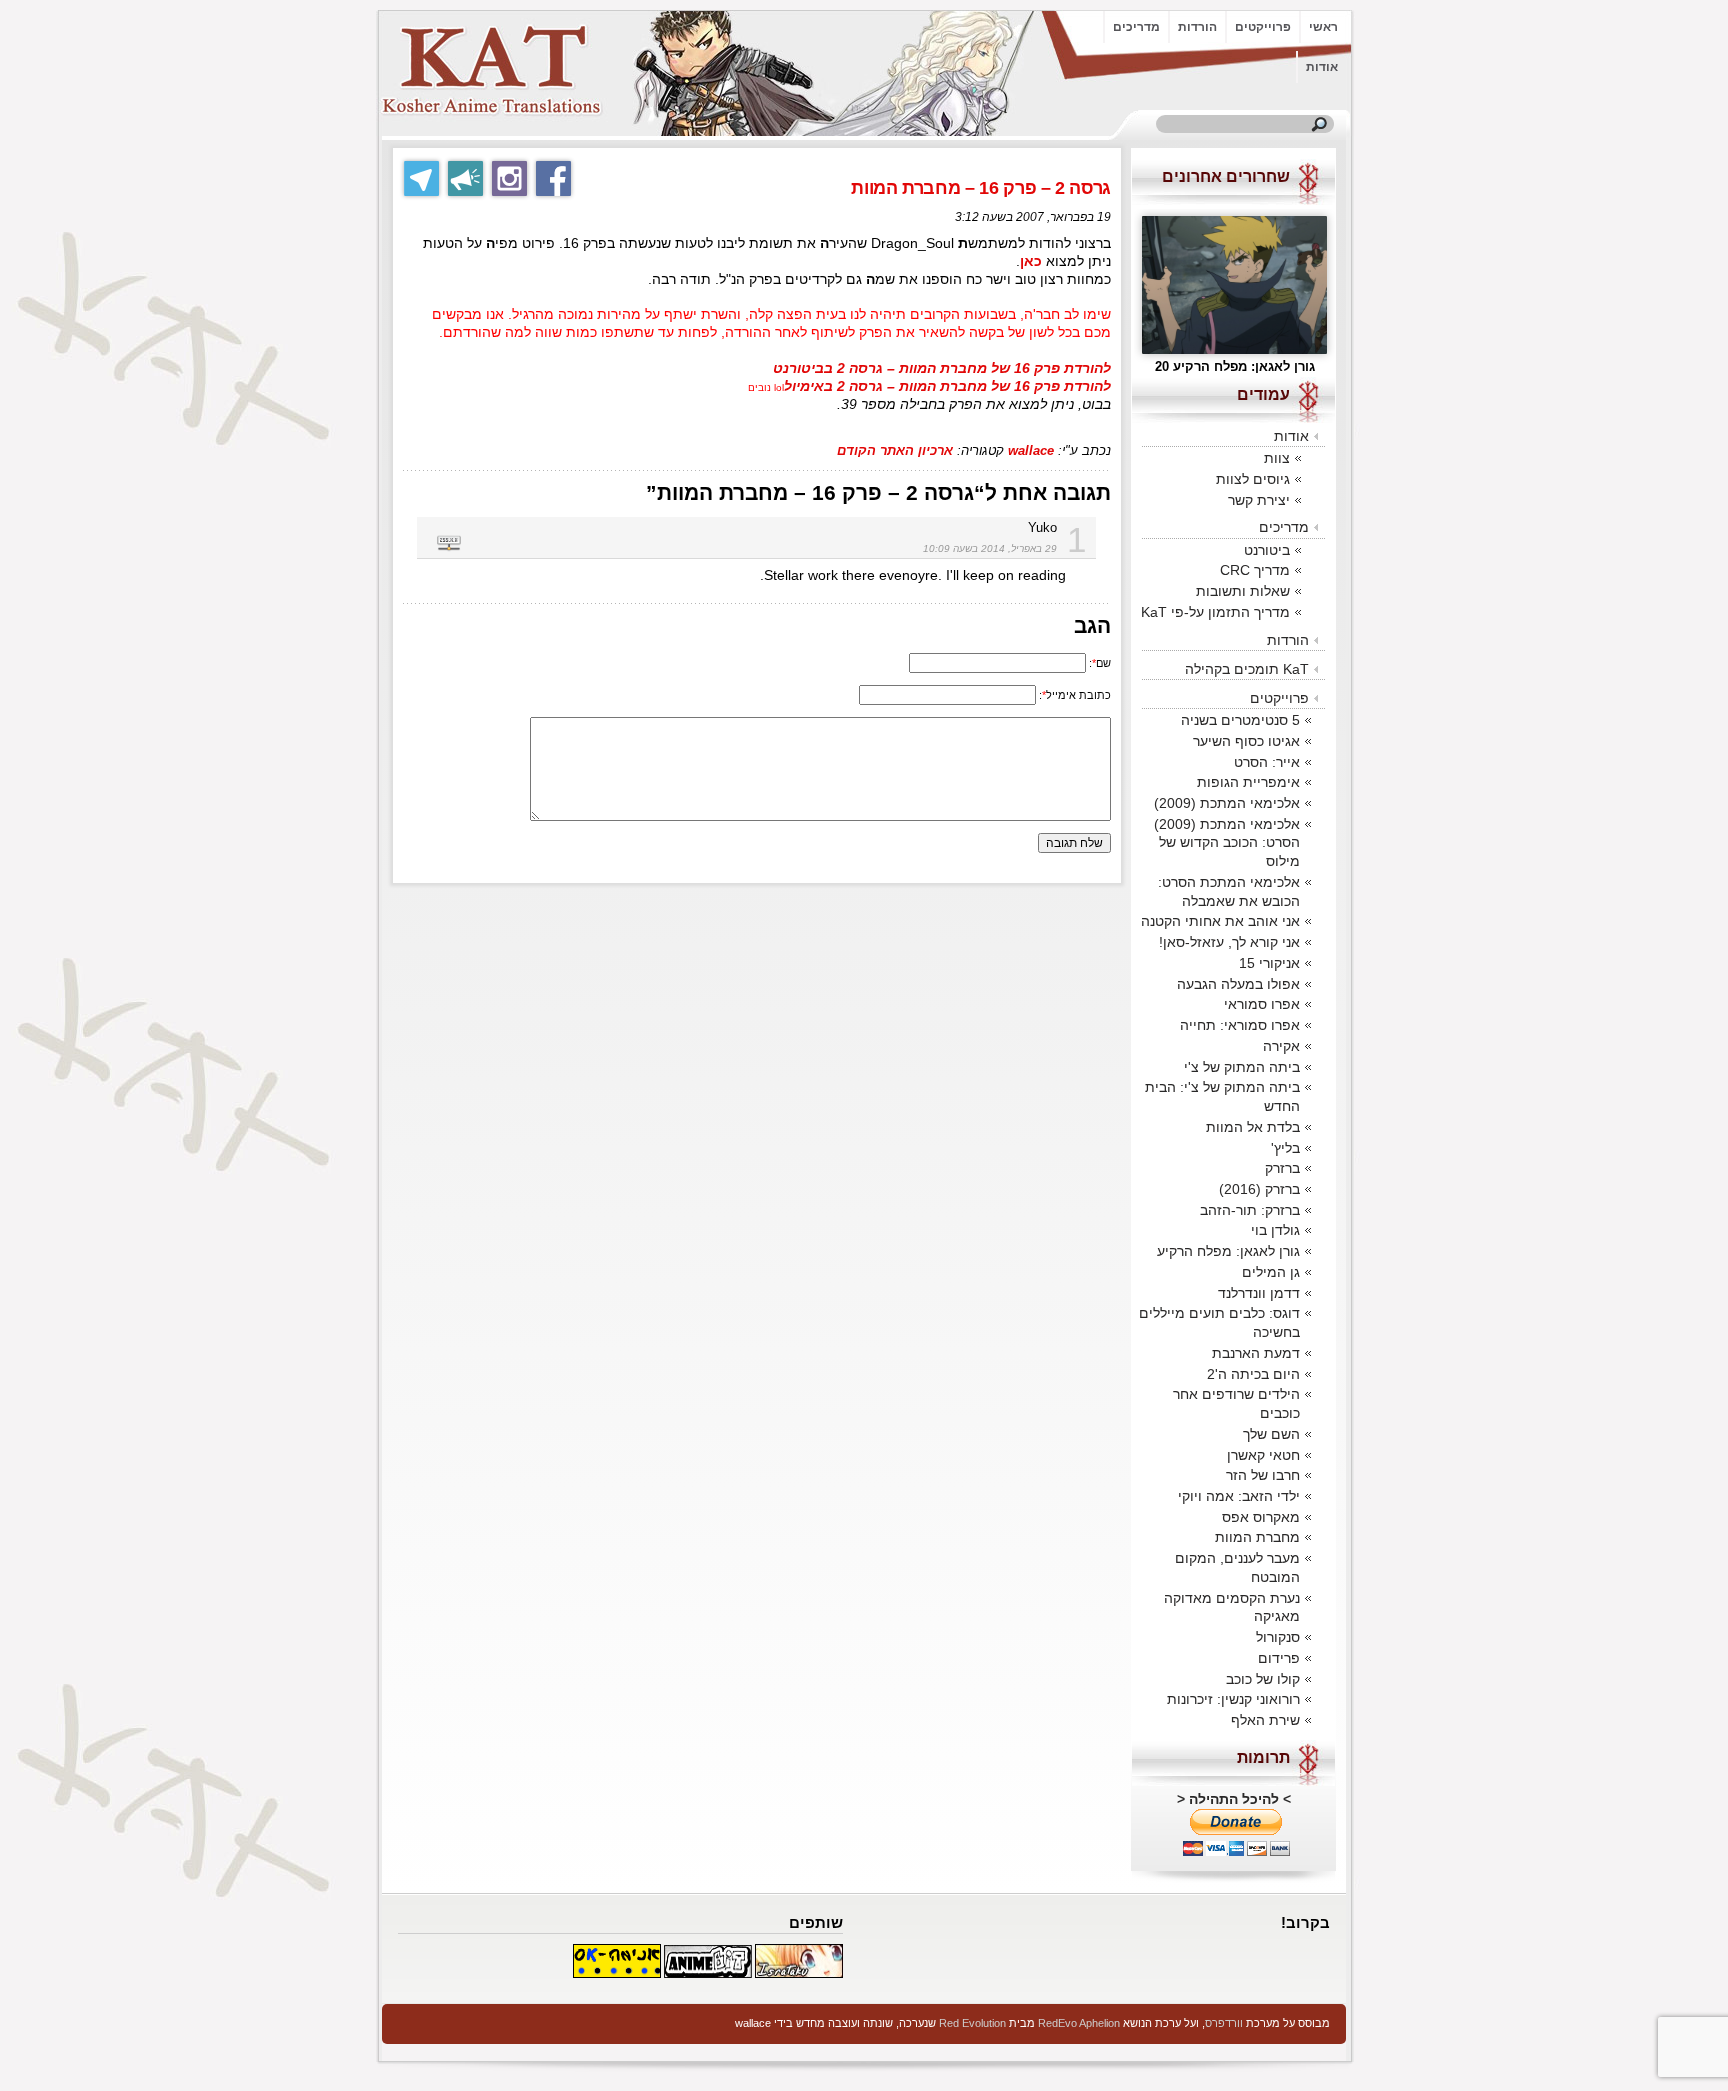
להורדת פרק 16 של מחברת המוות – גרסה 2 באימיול (947, 386)
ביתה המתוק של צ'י (1242, 1067)
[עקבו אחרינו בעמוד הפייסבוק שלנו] (553, 178)
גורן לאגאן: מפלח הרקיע (1228, 1251)
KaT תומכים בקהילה (1247, 669)
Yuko (1042, 527)
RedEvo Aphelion (1079, 2023)
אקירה (1281, 1046)
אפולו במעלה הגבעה (1238, 984)
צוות (1277, 458)
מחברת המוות (1257, 1537)
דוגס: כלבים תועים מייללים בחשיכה (1219, 1322)
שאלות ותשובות (1243, 591)
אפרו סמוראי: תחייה (1240, 1025)
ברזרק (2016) (1259, 1189)
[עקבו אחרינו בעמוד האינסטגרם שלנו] (509, 178)
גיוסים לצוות (1253, 479)
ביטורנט (1267, 550)
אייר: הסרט (1267, 762)
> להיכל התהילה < (1234, 1799)
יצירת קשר (1259, 500)
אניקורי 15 (1269, 963)
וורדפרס (1224, 2023)
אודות (1322, 67)
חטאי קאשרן (1263, 1455)
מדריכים (1136, 27)
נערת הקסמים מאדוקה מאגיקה (1232, 1607)
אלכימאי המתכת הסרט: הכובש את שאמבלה (1229, 891)
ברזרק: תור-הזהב (1250, 1210)
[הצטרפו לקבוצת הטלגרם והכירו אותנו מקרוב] (421, 178)
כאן (1031, 261)
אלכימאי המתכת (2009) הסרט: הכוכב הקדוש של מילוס (1227, 842)
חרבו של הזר (1263, 1475)
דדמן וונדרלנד (1259, 1293)
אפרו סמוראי (1262, 1004)
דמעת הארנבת (1256, 1353)
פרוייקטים (1263, 27)
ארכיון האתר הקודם (895, 450)
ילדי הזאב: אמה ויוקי (1239, 1496)
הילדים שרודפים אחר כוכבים (1236, 1403)
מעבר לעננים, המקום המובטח (1237, 1567)
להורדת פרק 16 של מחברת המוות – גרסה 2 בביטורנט (942, 368)
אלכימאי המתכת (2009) (1227, 803)
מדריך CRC (1255, 570)
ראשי (1323, 27)
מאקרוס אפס (1261, 1517)
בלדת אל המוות (1253, 1127)
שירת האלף (1265, 1720)
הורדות (1197, 27)
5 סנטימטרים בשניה (1240, 720)
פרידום (1279, 1658)
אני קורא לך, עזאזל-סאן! (1229, 942)
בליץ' (1285, 1148)
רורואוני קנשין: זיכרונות (1233, 1699)
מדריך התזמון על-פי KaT (1215, 612)
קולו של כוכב (1263, 1679)
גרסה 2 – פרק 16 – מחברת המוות (981, 188)
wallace (1031, 450)
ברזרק (1282, 1168)
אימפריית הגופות (1248, 782)
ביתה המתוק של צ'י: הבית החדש (1222, 1096)
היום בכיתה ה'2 (1253, 1374)
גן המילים (1271, 1272)
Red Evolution (972, 2023)
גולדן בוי (1275, 1230)
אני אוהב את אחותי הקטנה (1220, 921)
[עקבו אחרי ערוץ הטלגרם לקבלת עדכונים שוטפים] (465, 178)
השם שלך (1271, 1434)
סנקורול (1278, 1637)
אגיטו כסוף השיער (1246, 741)
